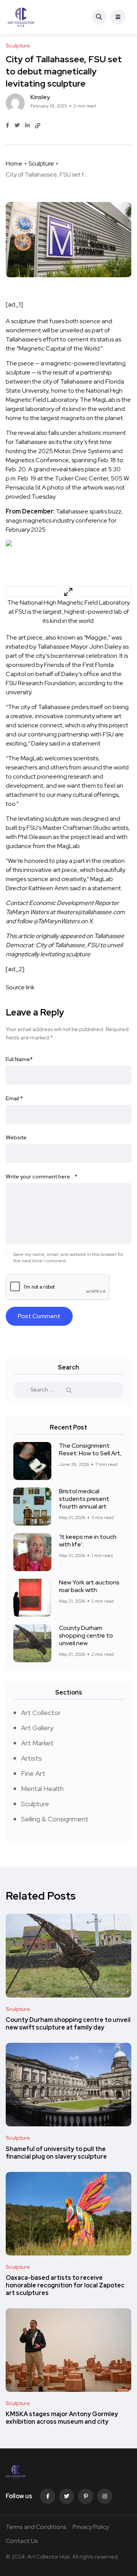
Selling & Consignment (55, 1819)
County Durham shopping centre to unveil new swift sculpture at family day (68, 2024)
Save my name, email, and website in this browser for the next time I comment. (68, 1258)
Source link (20, 987)
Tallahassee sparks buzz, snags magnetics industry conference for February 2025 (64, 520)
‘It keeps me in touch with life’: (88, 1541)
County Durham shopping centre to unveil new (86, 1635)
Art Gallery (37, 1728)
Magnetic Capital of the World (59, 348)
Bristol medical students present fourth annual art (84, 1499)
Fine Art (33, 1773)
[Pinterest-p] (86, 2496)
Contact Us (22, 2541)
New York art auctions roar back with (89, 1586)
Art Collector (41, 1713)
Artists (31, 1758)
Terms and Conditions (36, 2527)
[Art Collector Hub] (21, 17)
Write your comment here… (41, 1177)
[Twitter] (67, 2496)
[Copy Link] (38, 126)
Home (14, 163)
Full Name (19, 1059)
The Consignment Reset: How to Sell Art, (90, 1449)
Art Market (37, 1743)
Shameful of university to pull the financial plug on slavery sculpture (56, 2153)
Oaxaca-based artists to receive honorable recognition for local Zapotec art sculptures (65, 2285)
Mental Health (42, 1789)
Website (16, 1137)
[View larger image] (68, 591)
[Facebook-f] (48, 2496)
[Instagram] (105, 2496)
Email (14, 1098)
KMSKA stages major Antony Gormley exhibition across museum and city (62, 2418)
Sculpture (41, 163)
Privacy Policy (91, 2527)
